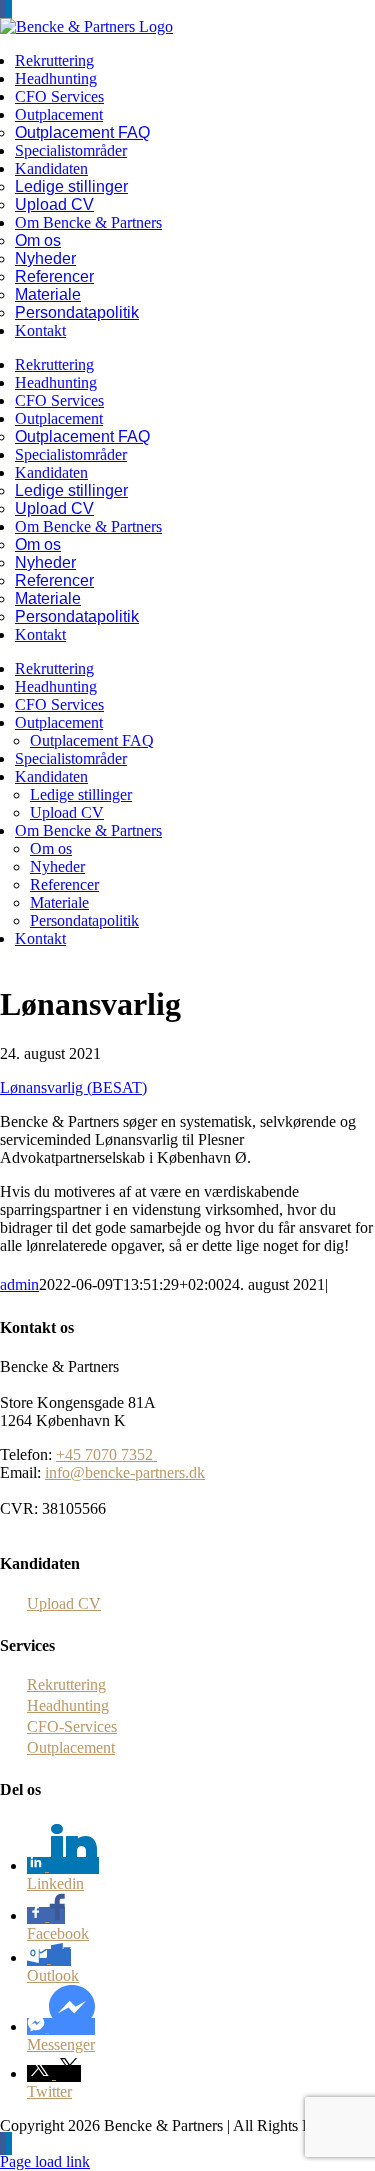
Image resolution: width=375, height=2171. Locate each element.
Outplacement (71, 1747)
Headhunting (68, 1705)
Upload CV (64, 1603)
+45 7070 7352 (106, 1454)
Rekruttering (66, 1684)
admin (19, 1284)
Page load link (45, 2161)
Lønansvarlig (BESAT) (73, 1087)
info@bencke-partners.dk (125, 1472)
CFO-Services (72, 1726)
